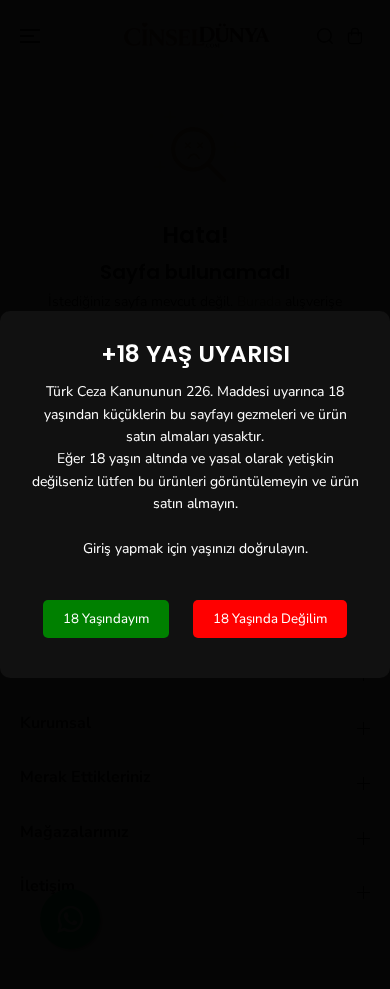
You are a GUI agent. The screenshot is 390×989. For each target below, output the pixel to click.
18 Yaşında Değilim (270, 619)
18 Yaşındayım (106, 619)
